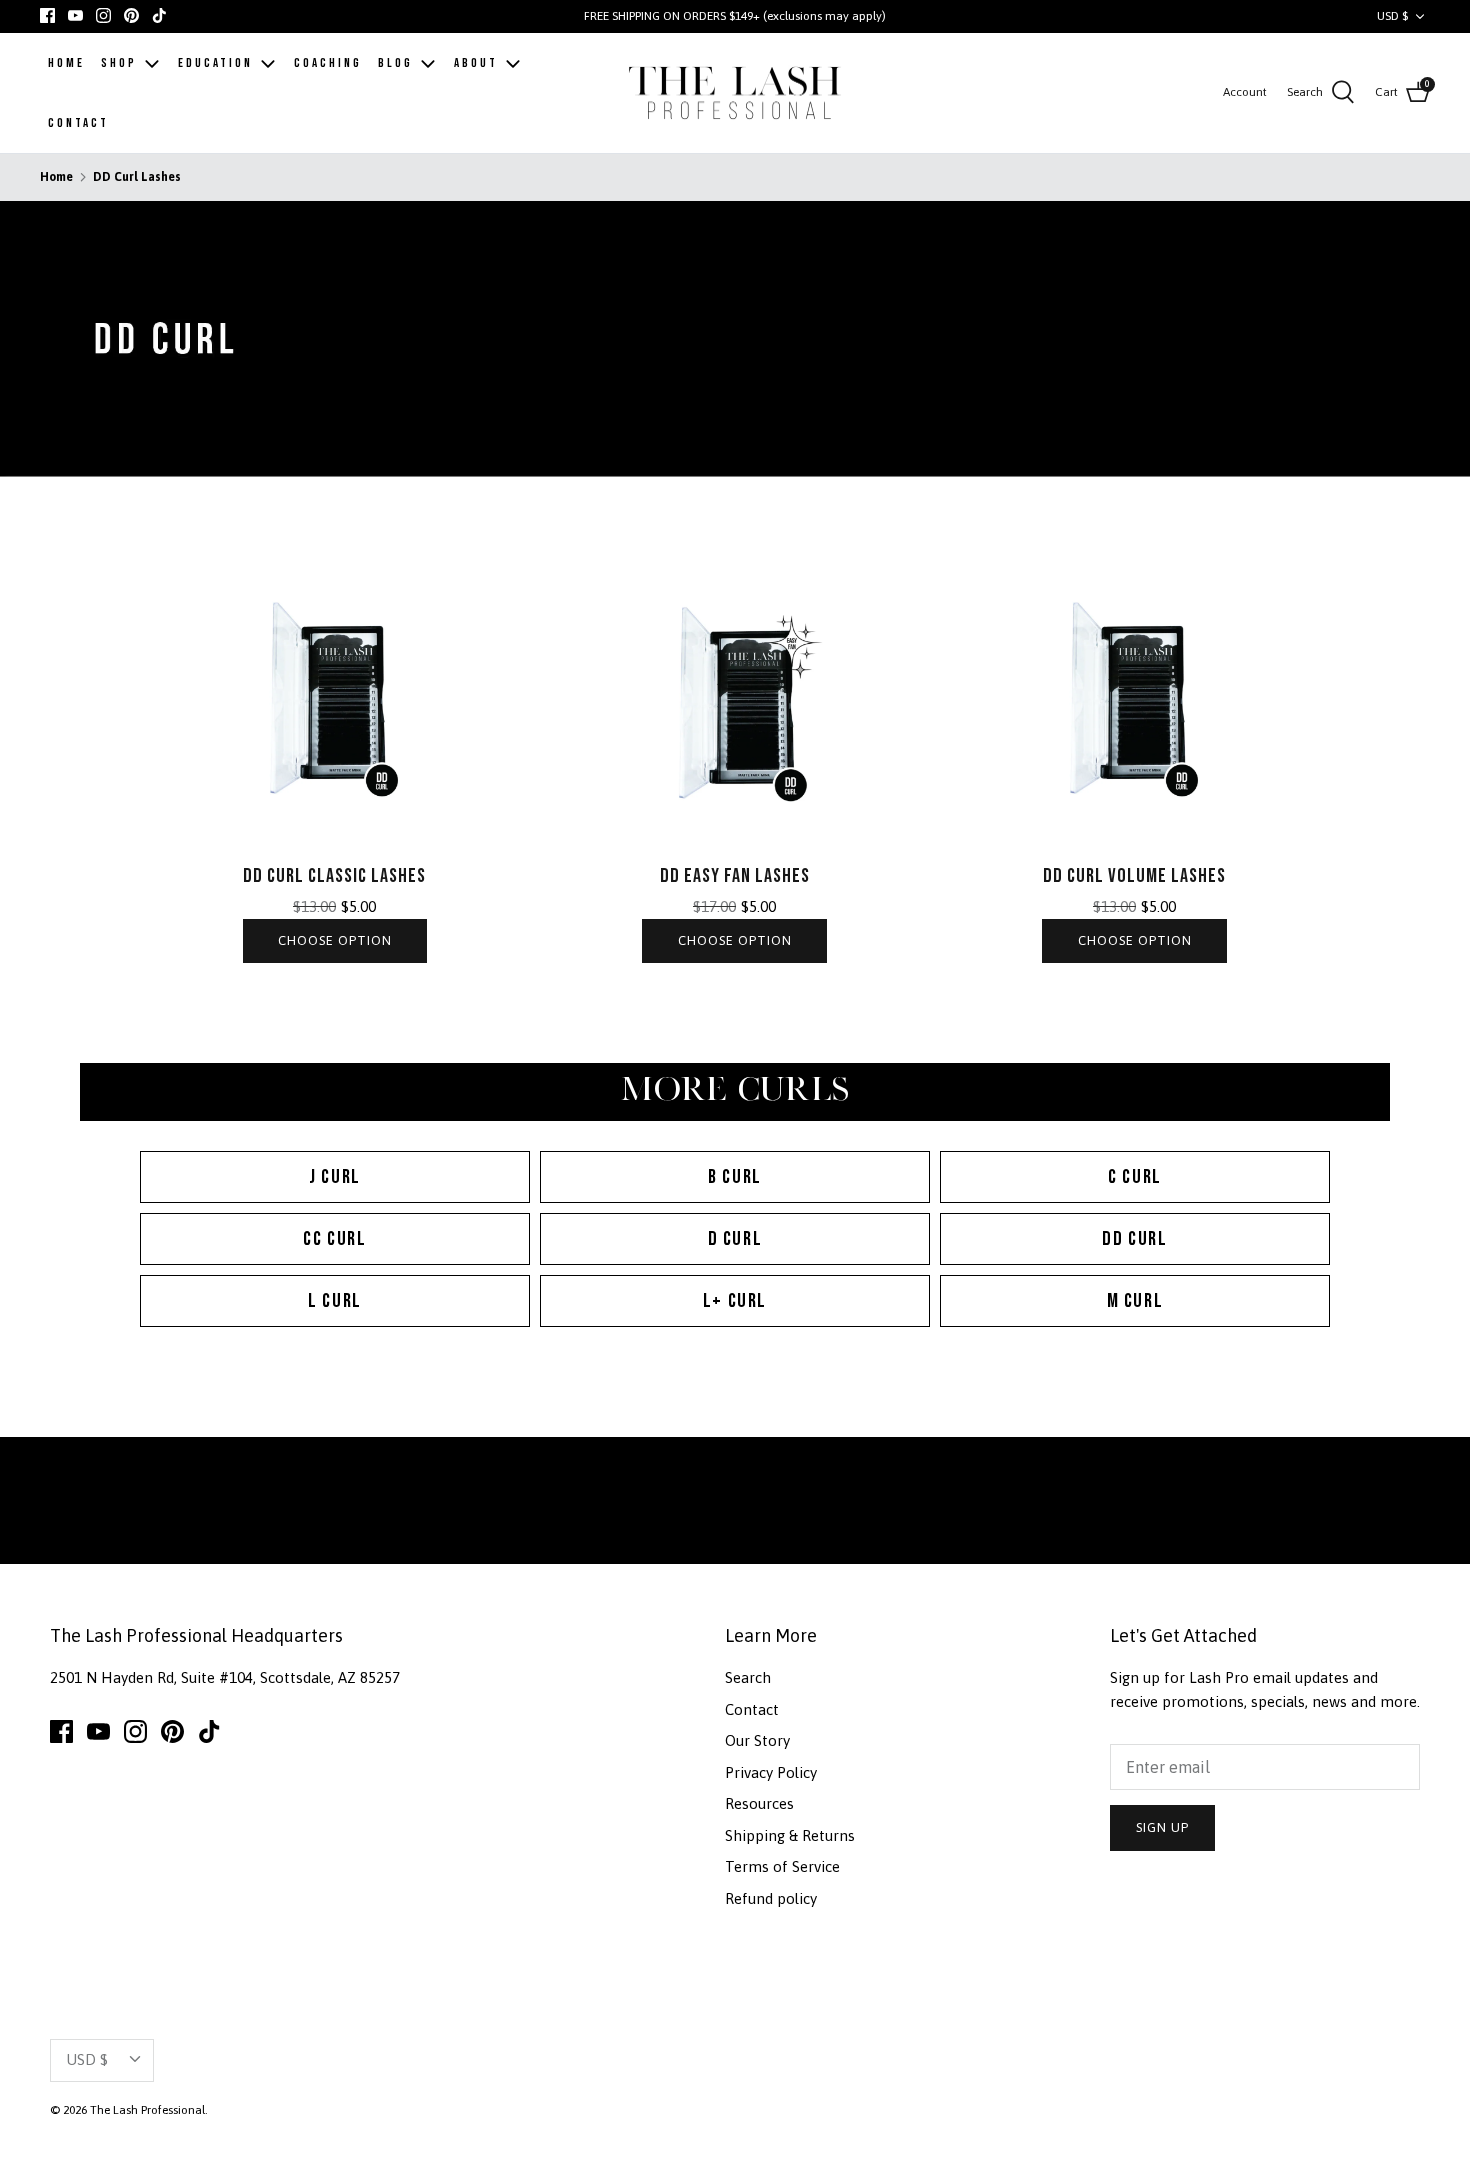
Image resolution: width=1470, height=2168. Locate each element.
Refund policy (771, 1898)
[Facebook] (47, 15)
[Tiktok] (159, 15)
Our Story (757, 1740)
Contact (752, 1709)
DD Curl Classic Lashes (334, 876)
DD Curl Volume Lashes (1134, 876)
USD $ (1392, 16)
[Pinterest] (131, 15)
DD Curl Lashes (137, 177)
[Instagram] (103, 15)
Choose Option (335, 940)
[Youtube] (75, 15)
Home (56, 177)
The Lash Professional (147, 2110)
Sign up (1162, 1827)
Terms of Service (782, 1866)
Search (748, 1677)
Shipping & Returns (790, 1835)
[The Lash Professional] (735, 93)
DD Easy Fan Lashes (735, 876)
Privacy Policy (771, 1772)
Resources (759, 1803)
